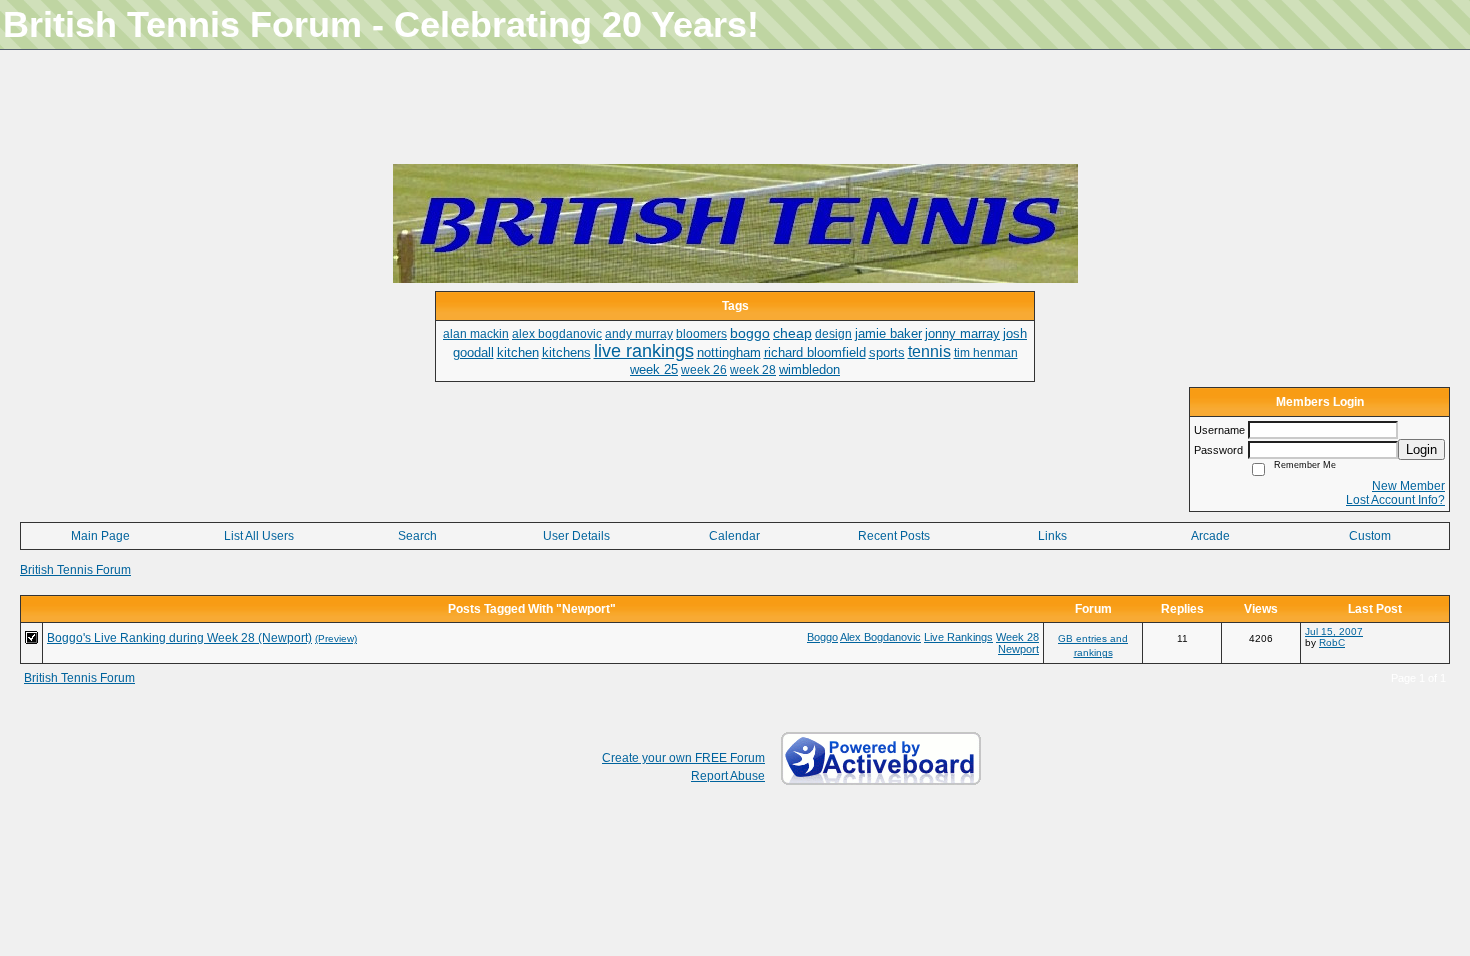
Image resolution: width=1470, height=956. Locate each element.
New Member (1408, 486)
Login (1421, 449)
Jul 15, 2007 (1334, 631)
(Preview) (336, 638)
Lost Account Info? (1395, 500)
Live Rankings (958, 637)
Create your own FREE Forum (683, 758)
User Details (576, 536)
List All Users (259, 536)
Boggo (822, 637)
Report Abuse (728, 776)
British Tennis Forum (75, 570)
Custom (1370, 536)
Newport (1018, 649)
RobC (1332, 642)
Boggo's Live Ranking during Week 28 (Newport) (179, 638)
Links (1052, 536)
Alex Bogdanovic (880, 637)
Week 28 (1017, 637)
